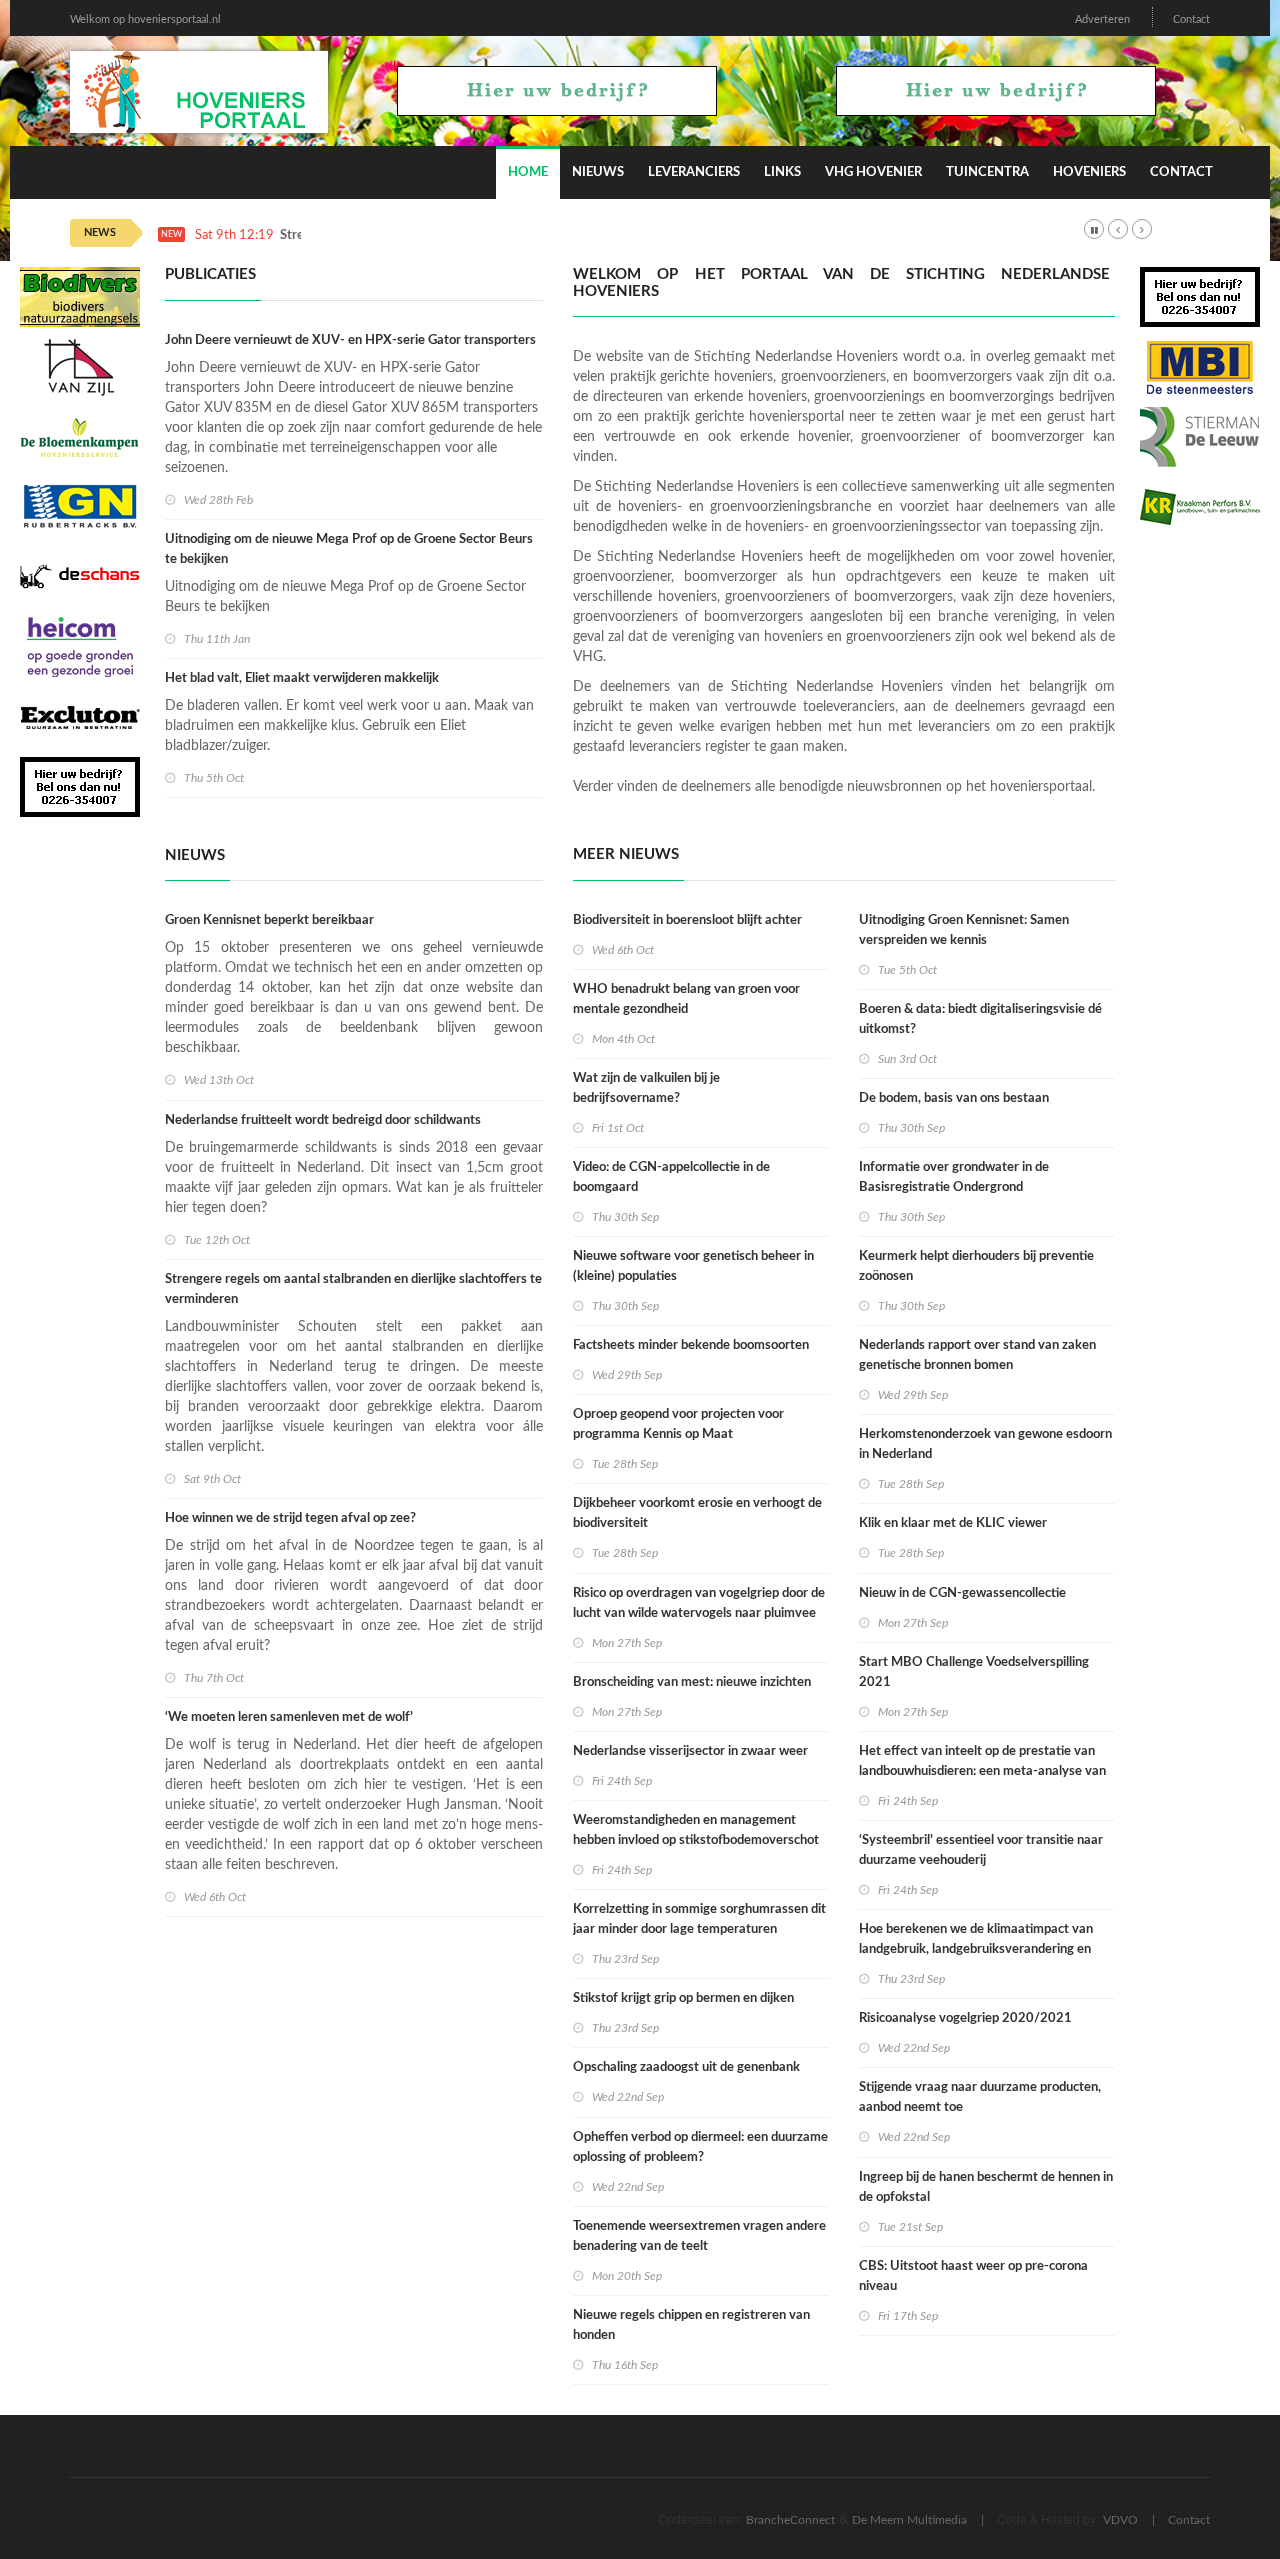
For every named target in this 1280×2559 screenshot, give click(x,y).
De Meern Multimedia (909, 2520)
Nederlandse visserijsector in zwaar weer (690, 1751)
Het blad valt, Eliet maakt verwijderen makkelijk (302, 678)
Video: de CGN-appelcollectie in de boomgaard (671, 1177)
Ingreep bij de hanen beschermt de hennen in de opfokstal (986, 2187)
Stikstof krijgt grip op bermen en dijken (683, 1998)
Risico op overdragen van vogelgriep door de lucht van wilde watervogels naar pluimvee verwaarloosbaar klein (699, 1613)
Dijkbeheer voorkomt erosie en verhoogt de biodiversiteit (697, 1513)
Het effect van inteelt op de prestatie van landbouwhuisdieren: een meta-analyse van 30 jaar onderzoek (982, 1771)
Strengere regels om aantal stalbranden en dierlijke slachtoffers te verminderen (353, 1289)
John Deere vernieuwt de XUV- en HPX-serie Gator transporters (350, 340)
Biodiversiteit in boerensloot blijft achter (687, 920)
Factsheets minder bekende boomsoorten (691, 1345)
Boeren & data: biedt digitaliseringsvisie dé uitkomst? (980, 1019)
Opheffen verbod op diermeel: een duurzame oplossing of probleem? (700, 2147)
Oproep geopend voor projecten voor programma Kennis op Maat (678, 1424)
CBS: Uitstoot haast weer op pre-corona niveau (973, 2276)
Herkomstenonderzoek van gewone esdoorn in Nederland (985, 1444)
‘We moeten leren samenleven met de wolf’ (289, 1717)
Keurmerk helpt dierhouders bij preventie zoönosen (976, 1266)
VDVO (1120, 2520)
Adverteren (1102, 19)
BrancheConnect (790, 2520)
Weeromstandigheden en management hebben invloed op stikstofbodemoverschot (696, 1830)
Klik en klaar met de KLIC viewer (953, 1523)
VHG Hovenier (873, 172)
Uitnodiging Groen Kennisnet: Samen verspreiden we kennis (964, 930)
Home (528, 172)
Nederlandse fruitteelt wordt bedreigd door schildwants (323, 1120)
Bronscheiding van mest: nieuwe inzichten (692, 1682)
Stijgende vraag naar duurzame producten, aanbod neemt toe (980, 2097)
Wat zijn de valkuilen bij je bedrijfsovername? (646, 1088)
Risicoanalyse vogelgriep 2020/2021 (965, 2018)
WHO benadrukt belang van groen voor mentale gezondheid (686, 999)
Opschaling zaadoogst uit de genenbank (686, 2067)
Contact (1191, 19)
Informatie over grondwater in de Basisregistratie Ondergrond (954, 1177)
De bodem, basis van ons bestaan (954, 1098)
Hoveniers (1089, 172)
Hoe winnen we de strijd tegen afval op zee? (290, 1518)
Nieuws (598, 172)
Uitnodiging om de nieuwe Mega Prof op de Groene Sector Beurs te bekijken (349, 549)
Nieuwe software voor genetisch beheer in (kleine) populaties (693, 1266)
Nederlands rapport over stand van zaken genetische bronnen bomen (977, 1355)
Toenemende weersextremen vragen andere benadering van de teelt (699, 2236)
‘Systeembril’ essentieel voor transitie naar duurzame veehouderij (981, 1850)
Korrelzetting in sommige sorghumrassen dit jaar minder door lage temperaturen (699, 1919)
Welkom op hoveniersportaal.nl (145, 19)
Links (782, 172)
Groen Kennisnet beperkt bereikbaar (269, 920)
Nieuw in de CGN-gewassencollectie (962, 1593)
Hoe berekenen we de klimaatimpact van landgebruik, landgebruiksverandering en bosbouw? (976, 1949)
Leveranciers (694, 172)
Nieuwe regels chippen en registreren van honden (691, 2325)
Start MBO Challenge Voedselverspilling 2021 (974, 1672)
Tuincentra (987, 172)
